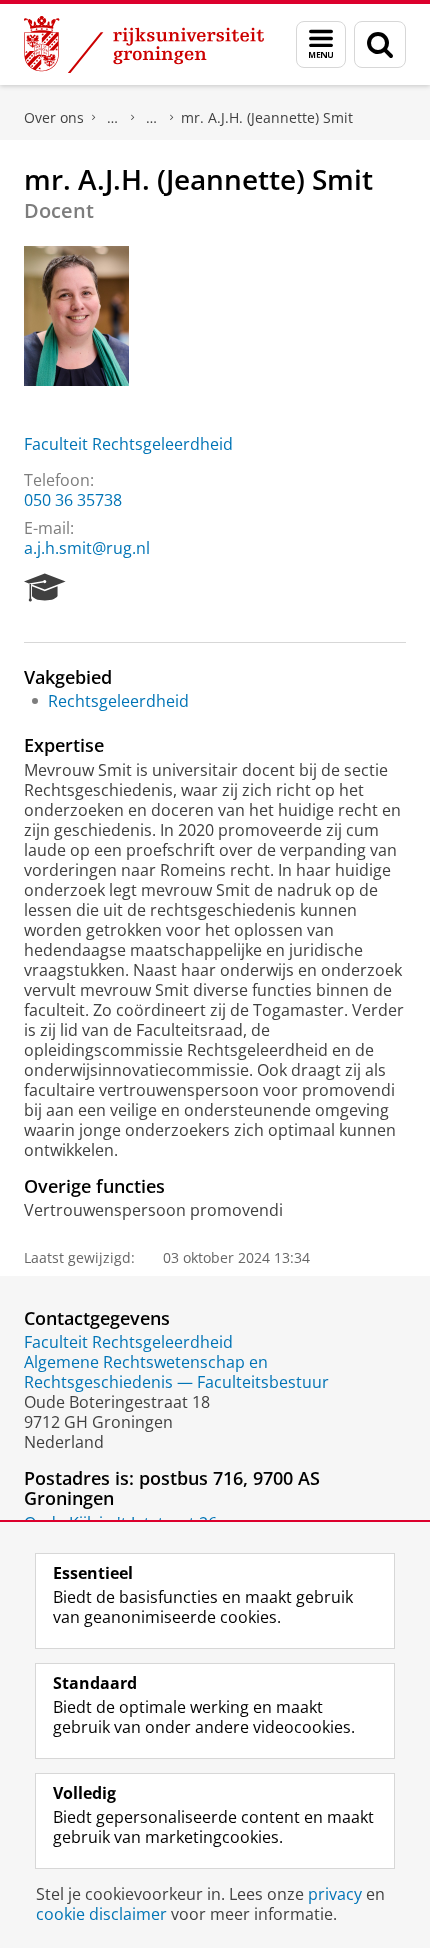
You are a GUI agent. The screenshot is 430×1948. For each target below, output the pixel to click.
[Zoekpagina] (380, 44)
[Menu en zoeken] (321, 44)
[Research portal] (45, 588)
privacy (335, 1894)
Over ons (54, 117)
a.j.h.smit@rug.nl (87, 548)
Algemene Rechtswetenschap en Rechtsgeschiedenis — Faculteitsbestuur (176, 1372)
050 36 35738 (73, 500)
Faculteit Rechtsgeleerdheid (128, 444)
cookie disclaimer (101, 1914)
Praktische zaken (113, 118)
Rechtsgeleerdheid (118, 701)
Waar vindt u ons (152, 118)
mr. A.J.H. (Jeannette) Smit (267, 117)
